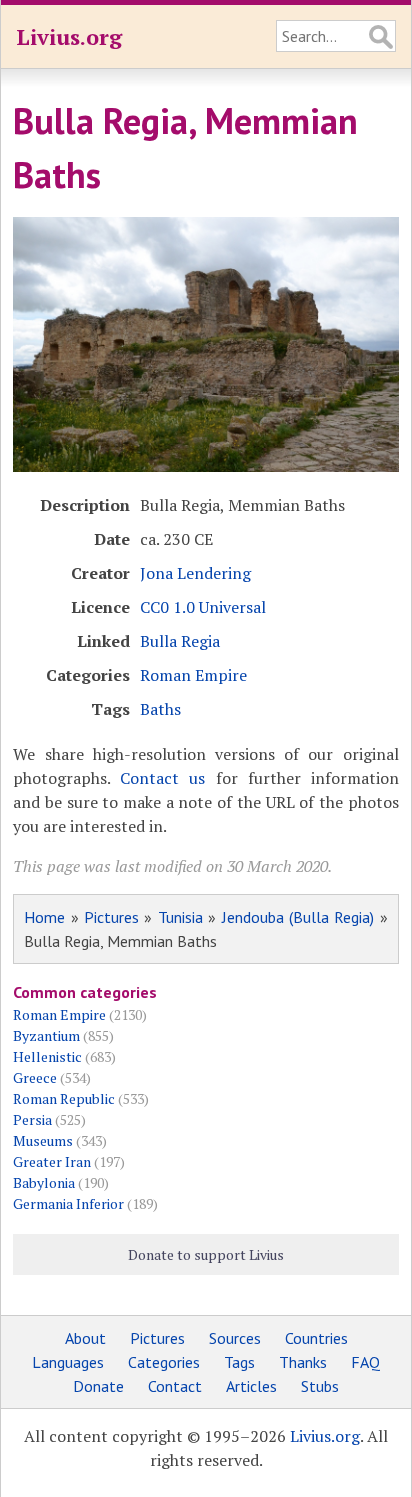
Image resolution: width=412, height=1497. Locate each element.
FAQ (365, 1362)
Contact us (162, 778)
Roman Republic (64, 1098)
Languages (68, 1362)
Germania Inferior (68, 1203)
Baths (160, 709)
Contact (175, 1386)
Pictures (111, 917)
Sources (235, 1338)
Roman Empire (193, 675)
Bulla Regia (180, 641)
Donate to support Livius (206, 1254)
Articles (251, 1386)
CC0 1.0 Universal (203, 607)
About (85, 1338)
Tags (239, 1362)
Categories (164, 1362)
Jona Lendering (195, 573)
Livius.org (69, 36)
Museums (43, 1140)
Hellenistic (47, 1056)
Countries (316, 1338)
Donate (98, 1386)
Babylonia (44, 1182)
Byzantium (46, 1035)
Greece (35, 1077)
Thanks (303, 1362)
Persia (32, 1119)
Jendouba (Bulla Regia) (298, 917)
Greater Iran (52, 1161)
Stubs (320, 1386)
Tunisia (180, 917)
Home (44, 917)
